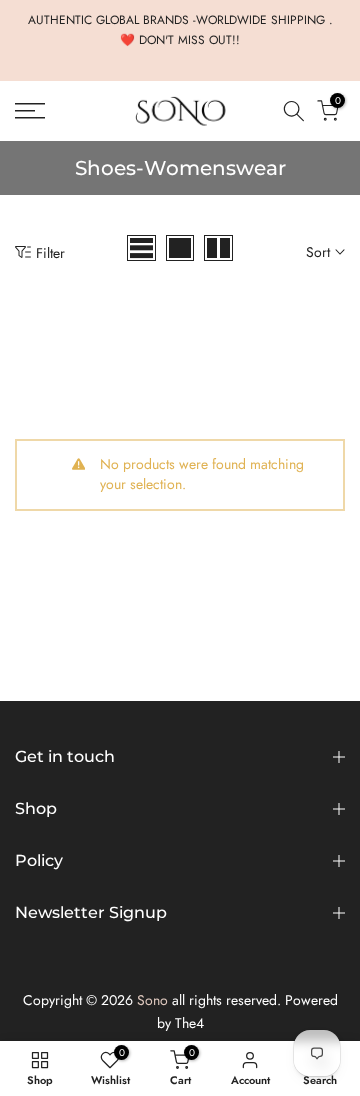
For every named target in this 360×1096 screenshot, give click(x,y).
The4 (189, 1023)
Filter (50, 252)
